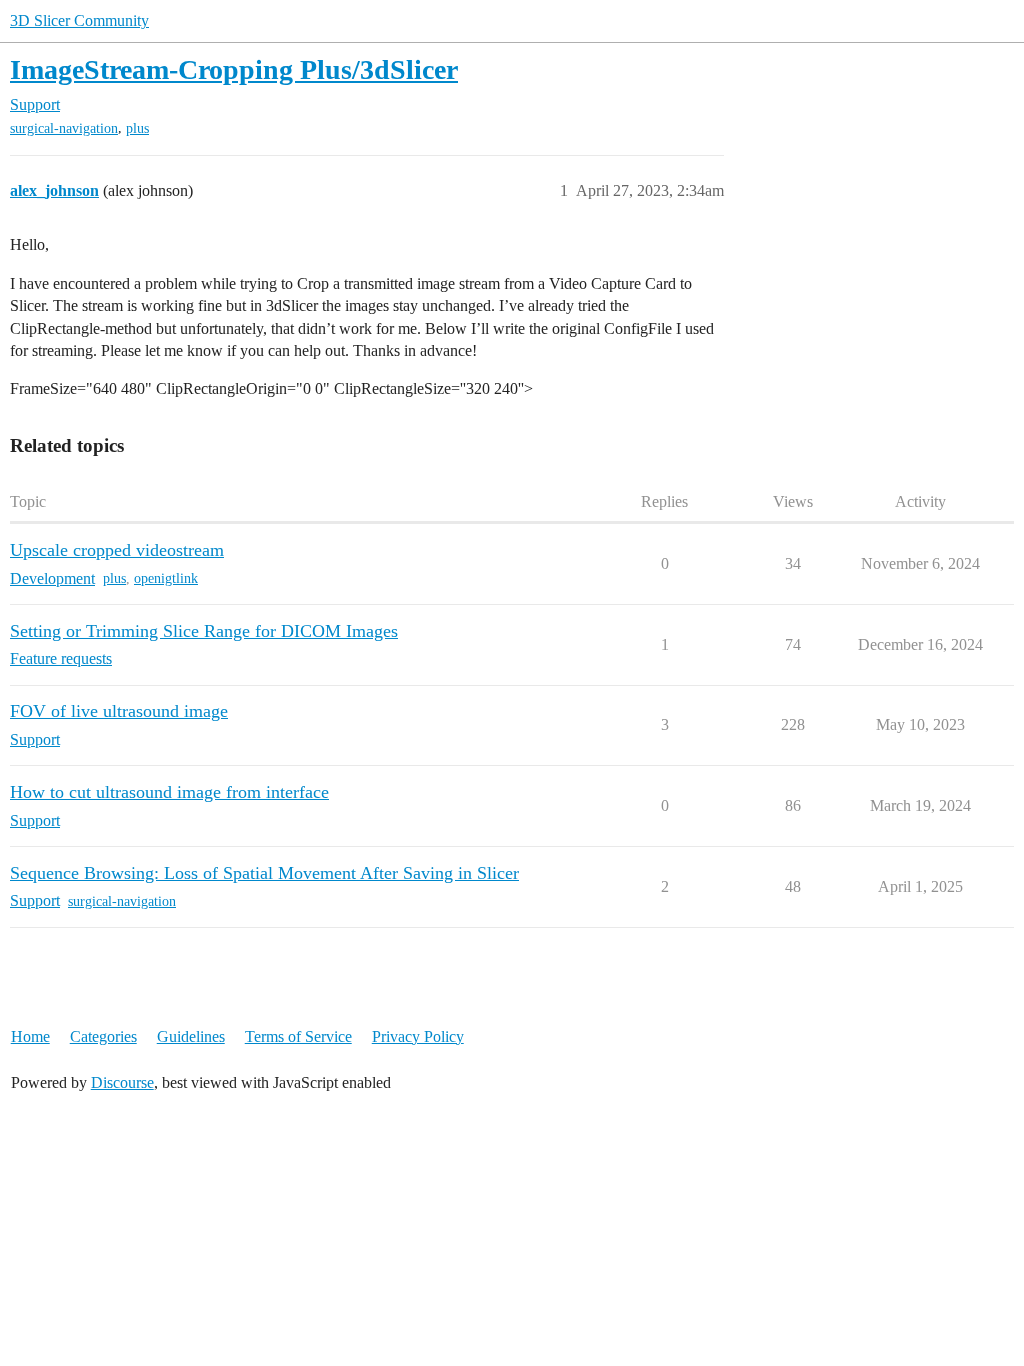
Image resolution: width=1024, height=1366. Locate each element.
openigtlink (166, 578)
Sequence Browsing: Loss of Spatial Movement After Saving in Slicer (264, 873)
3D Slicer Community (79, 20)
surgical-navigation (64, 128)
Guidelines (191, 1036)
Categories (103, 1036)
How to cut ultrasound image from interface (169, 792)
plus (137, 128)
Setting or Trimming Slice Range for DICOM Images (204, 631)
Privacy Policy (418, 1036)
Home (30, 1036)
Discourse (122, 1082)
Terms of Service (298, 1036)
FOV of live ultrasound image (119, 711)
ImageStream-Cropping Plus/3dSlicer (234, 69)
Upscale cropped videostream (117, 550)
